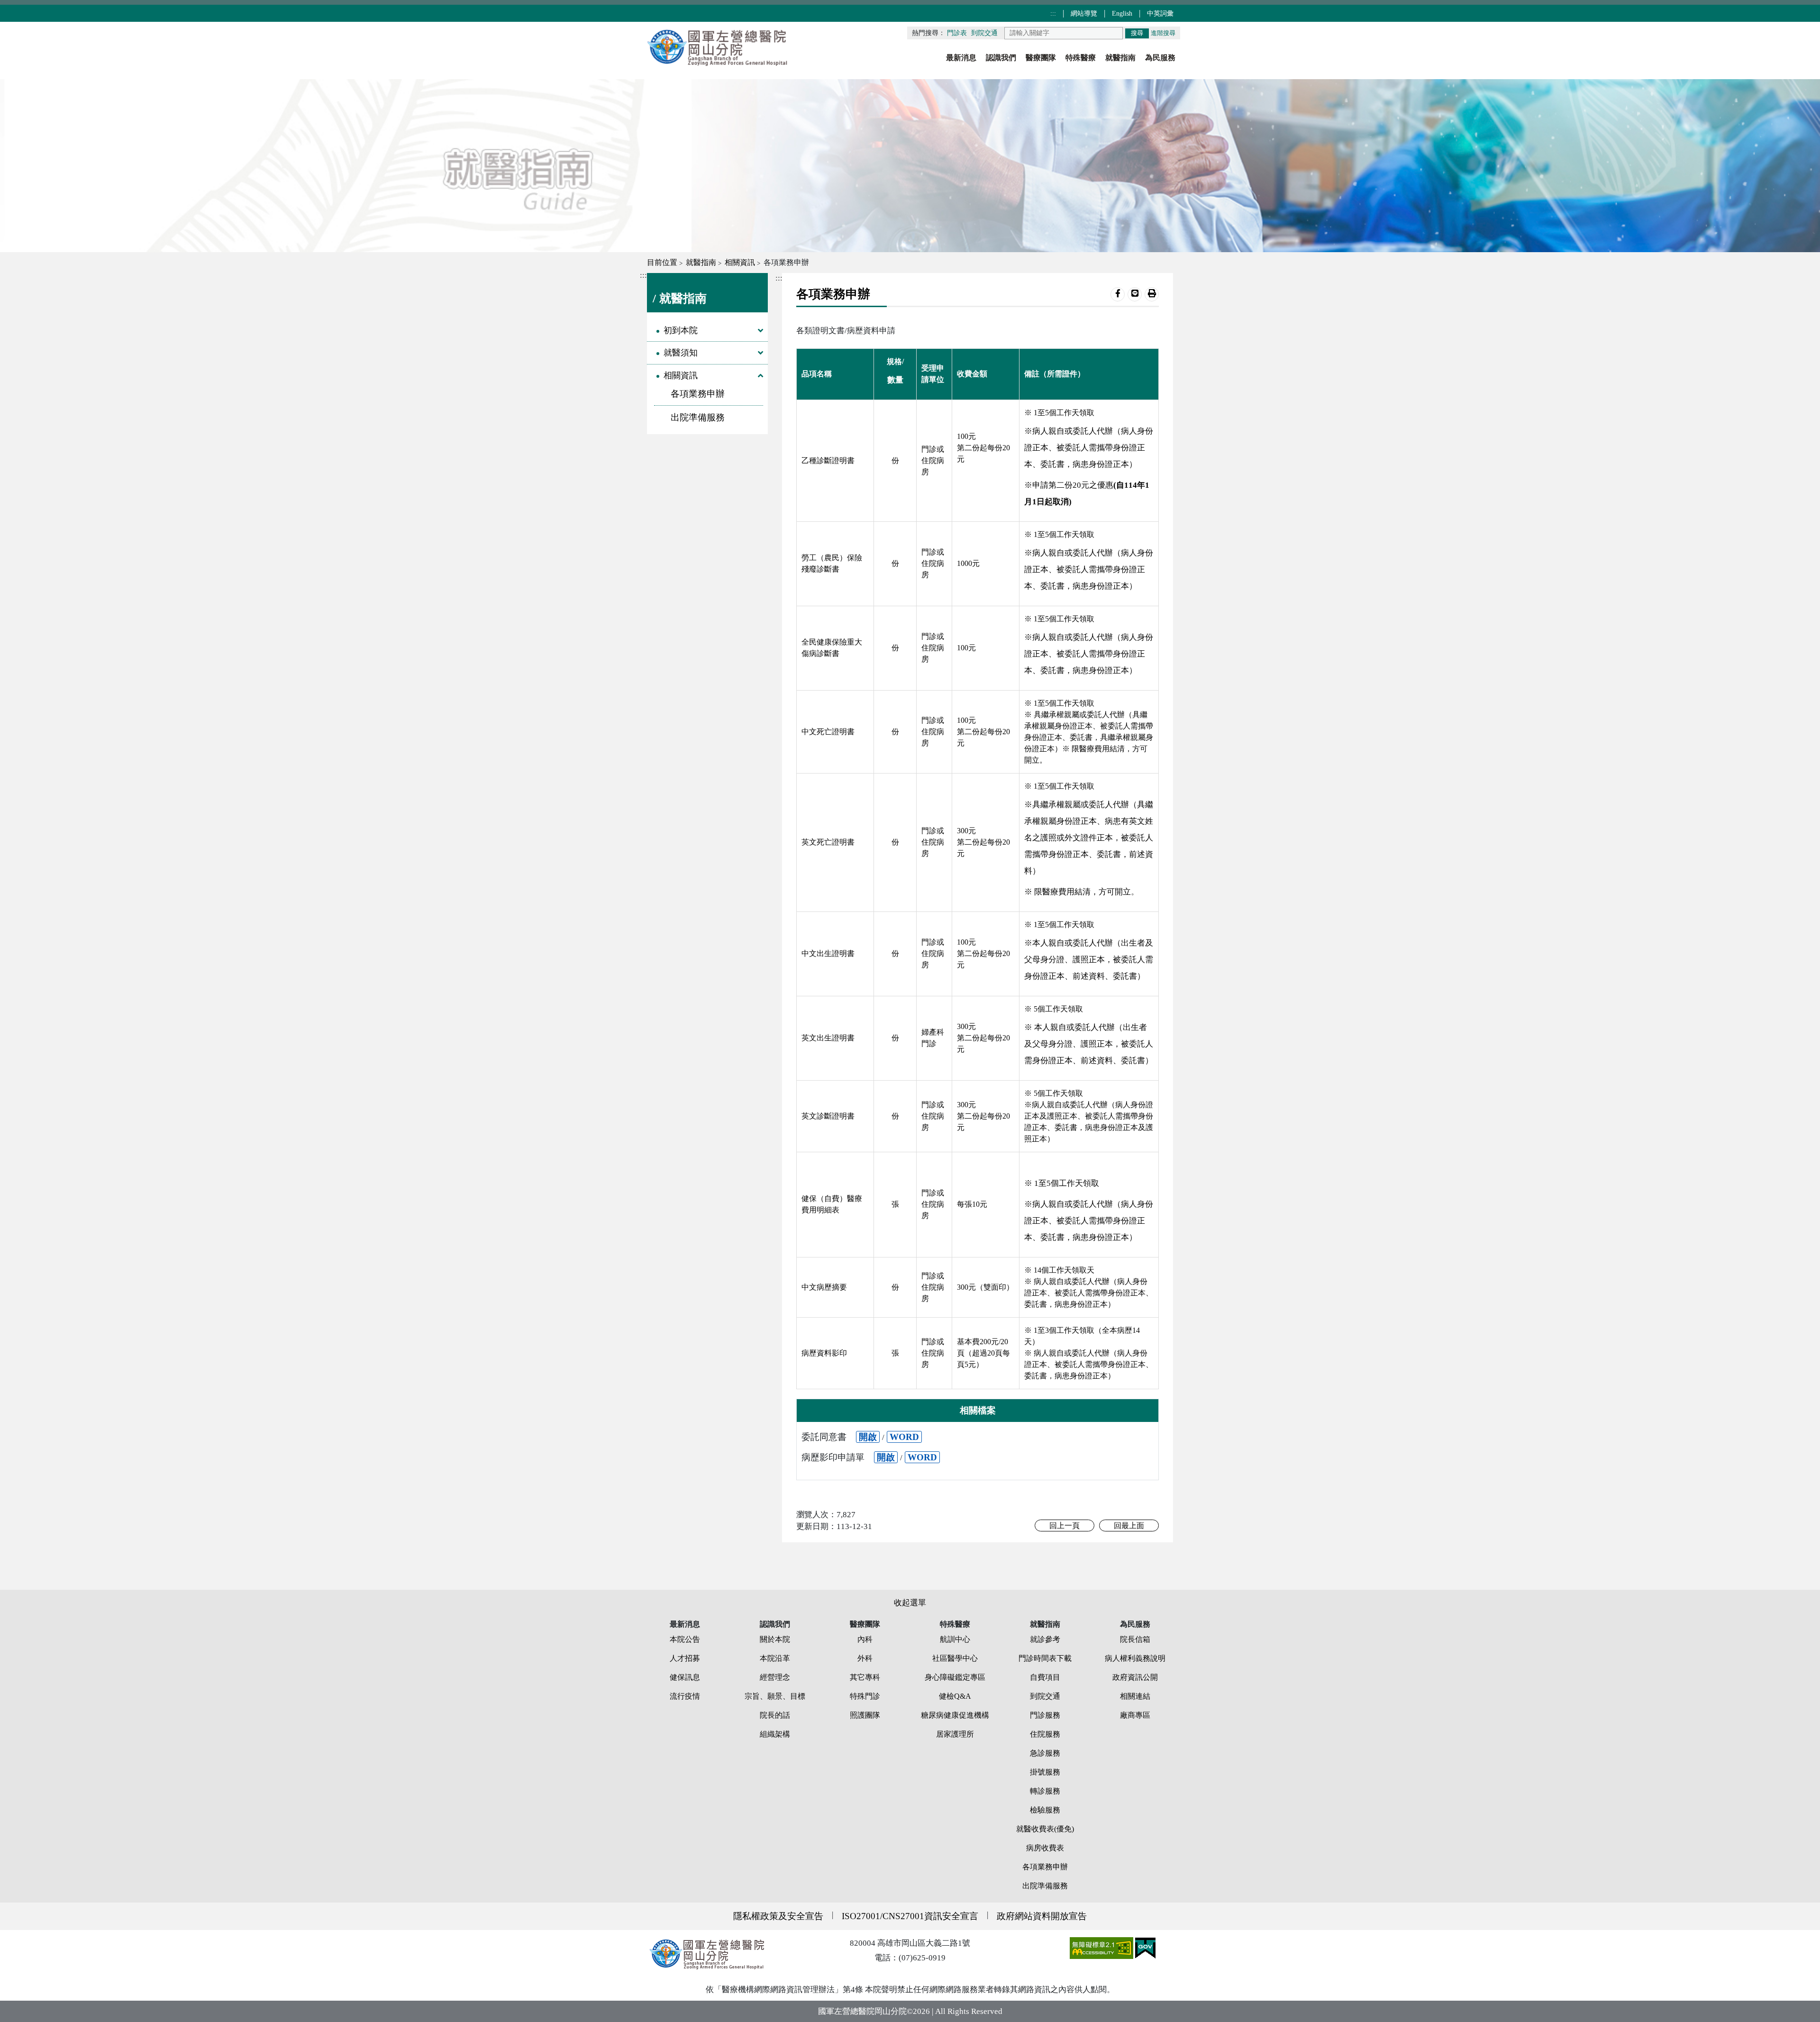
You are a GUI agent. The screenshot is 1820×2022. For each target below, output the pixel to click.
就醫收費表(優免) (1045, 1829)
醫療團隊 (1041, 58)
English (1123, 13)
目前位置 (662, 262)
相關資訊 (740, 262)
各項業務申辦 (698, 394)
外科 (865, 1658)
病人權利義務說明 (1135, 1658)
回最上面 (1129, 1526)
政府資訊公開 (1135, 1677)
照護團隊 (865, 1715)
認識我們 (1001, 58)
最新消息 (961, 58)
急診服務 (1045, 1753)
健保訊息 (685, 1677)
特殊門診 (865, 1696)
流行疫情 (685, 1696)
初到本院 (681, 330)
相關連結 (1135, 1696)
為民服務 (1160, 58)
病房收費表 (1045, 1848)
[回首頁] (718, 47)
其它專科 (865, 1677)
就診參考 (1045, 1639)
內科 (865, 1639)
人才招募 (685, 1658)
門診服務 (1045, 1715)
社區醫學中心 (955, 1658)
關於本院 (775, 1639)
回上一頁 (1065, 1526)
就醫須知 (681, 353)
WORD (904, 1437)
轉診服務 (1045, 1791)
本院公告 (685, 1639)
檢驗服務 (1045, 1810)
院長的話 (775, 1715)
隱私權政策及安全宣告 (778, 1916)
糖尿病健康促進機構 (955, 1715)
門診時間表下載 (1045, 1658)
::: (1054, 13)
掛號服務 (1045, 1772)
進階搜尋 (1163, 33)
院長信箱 (1135, 1639)
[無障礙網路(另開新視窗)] (1102, 1947)
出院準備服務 (698, 417)
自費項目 (1045, 1677)
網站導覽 (1085, 13)
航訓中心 (955, 1639)
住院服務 (1045, 1734)
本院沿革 (775, 1658)
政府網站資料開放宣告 (1042, 1916)
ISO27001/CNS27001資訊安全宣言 (910, 1916)
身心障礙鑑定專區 (955, 1677)
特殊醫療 (1081, 58)
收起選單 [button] (910, 1603)
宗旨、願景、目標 (775, 1696)
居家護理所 (955, 1734)
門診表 (957, 33)
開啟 (868, 1437)
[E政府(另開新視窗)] (1145, 1947)
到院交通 (984, 33)
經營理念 (775, 1677)
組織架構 (775, 1734)
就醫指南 (1120, 58)
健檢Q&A (955, 1696)
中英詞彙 (1160, 13)
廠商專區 (1135, 1715)
